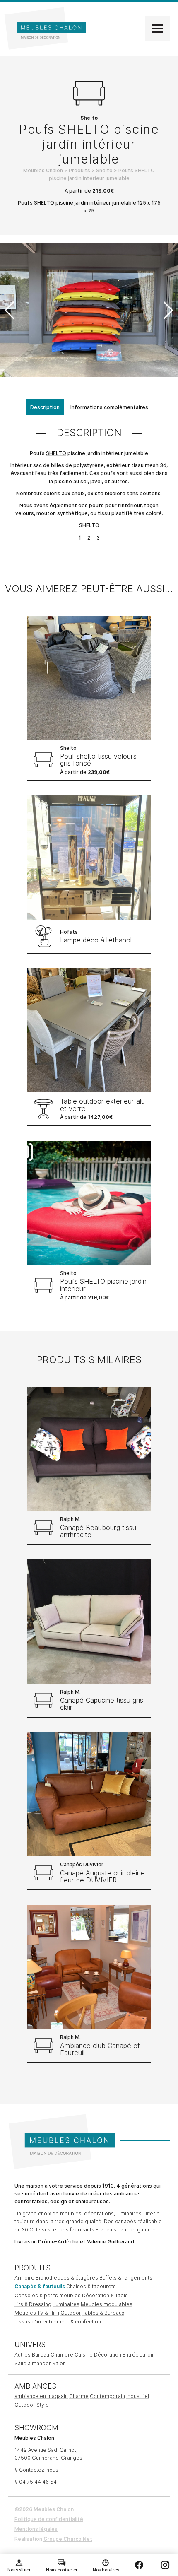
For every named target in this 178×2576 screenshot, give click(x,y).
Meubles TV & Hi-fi (37, 2313)
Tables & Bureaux (103, 2313)
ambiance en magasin (41, 2396)
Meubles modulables (107, 2304)
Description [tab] (45, 407)
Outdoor (71, 2313)
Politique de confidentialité (49, 2519)
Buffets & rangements (126, 2278)
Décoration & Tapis (105, 2295)
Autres (23, 2355)
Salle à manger (33, 2363)
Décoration (108, 2355)
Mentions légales (36, 2529)
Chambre (62, 2355)
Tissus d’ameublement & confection (58, 2322)
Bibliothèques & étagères (67, 2278)
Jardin (147, 2355)
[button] (168, 311)
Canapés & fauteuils (40, 2286)
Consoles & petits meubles (48, 2295)
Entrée (131, 2355)
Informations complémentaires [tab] (109, 407)
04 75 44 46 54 (38, 2482)
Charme (79, 2396)
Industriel (138, 2396)
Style (43, 2405)
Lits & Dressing (33, 2304)
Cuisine (84, 2355)
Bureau (41, 2355)
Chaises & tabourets (91, 2286)
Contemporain (107, 2396)
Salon (59, 2363)
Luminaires (66, 2304)
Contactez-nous (39, 2470)
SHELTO (56, 453)
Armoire (24, 2278)
